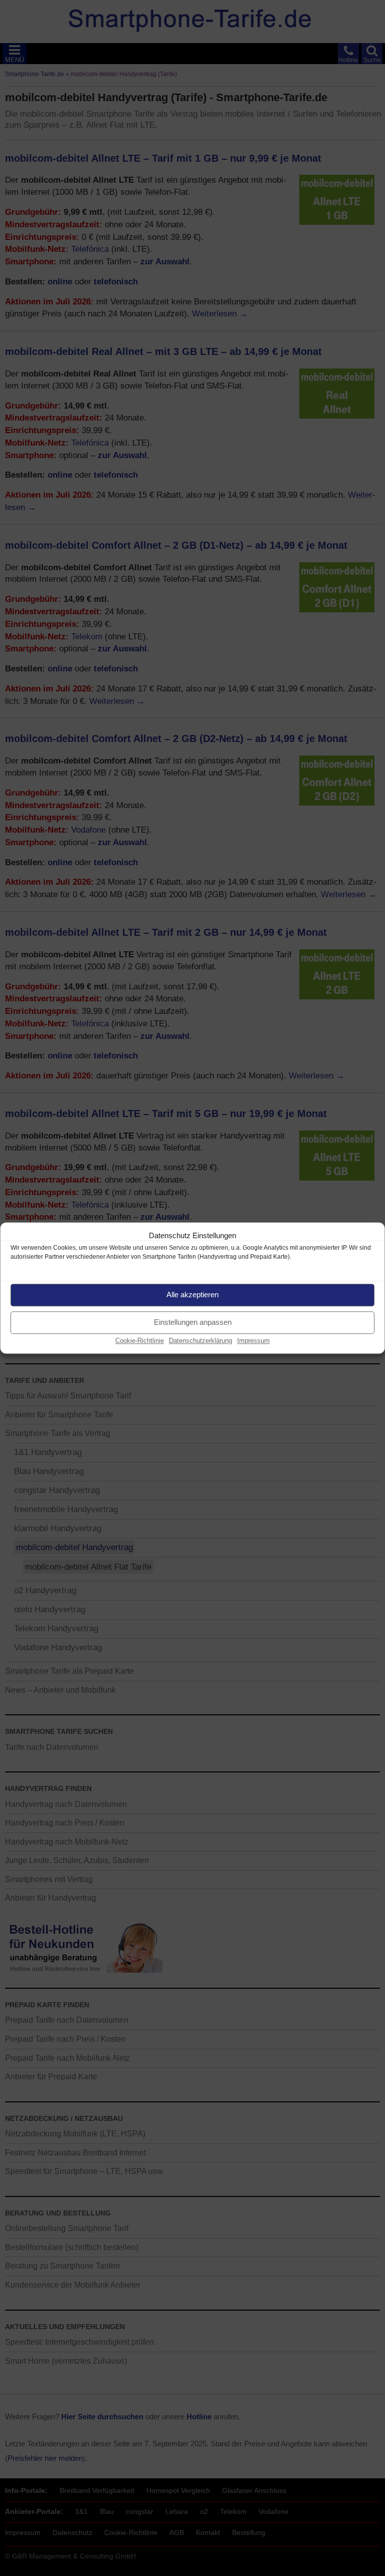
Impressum (253, 1341)
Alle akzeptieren (192, 1295)
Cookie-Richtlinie (140, 1341)
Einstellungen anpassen (193, 1322)
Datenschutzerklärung (201, 1341)
